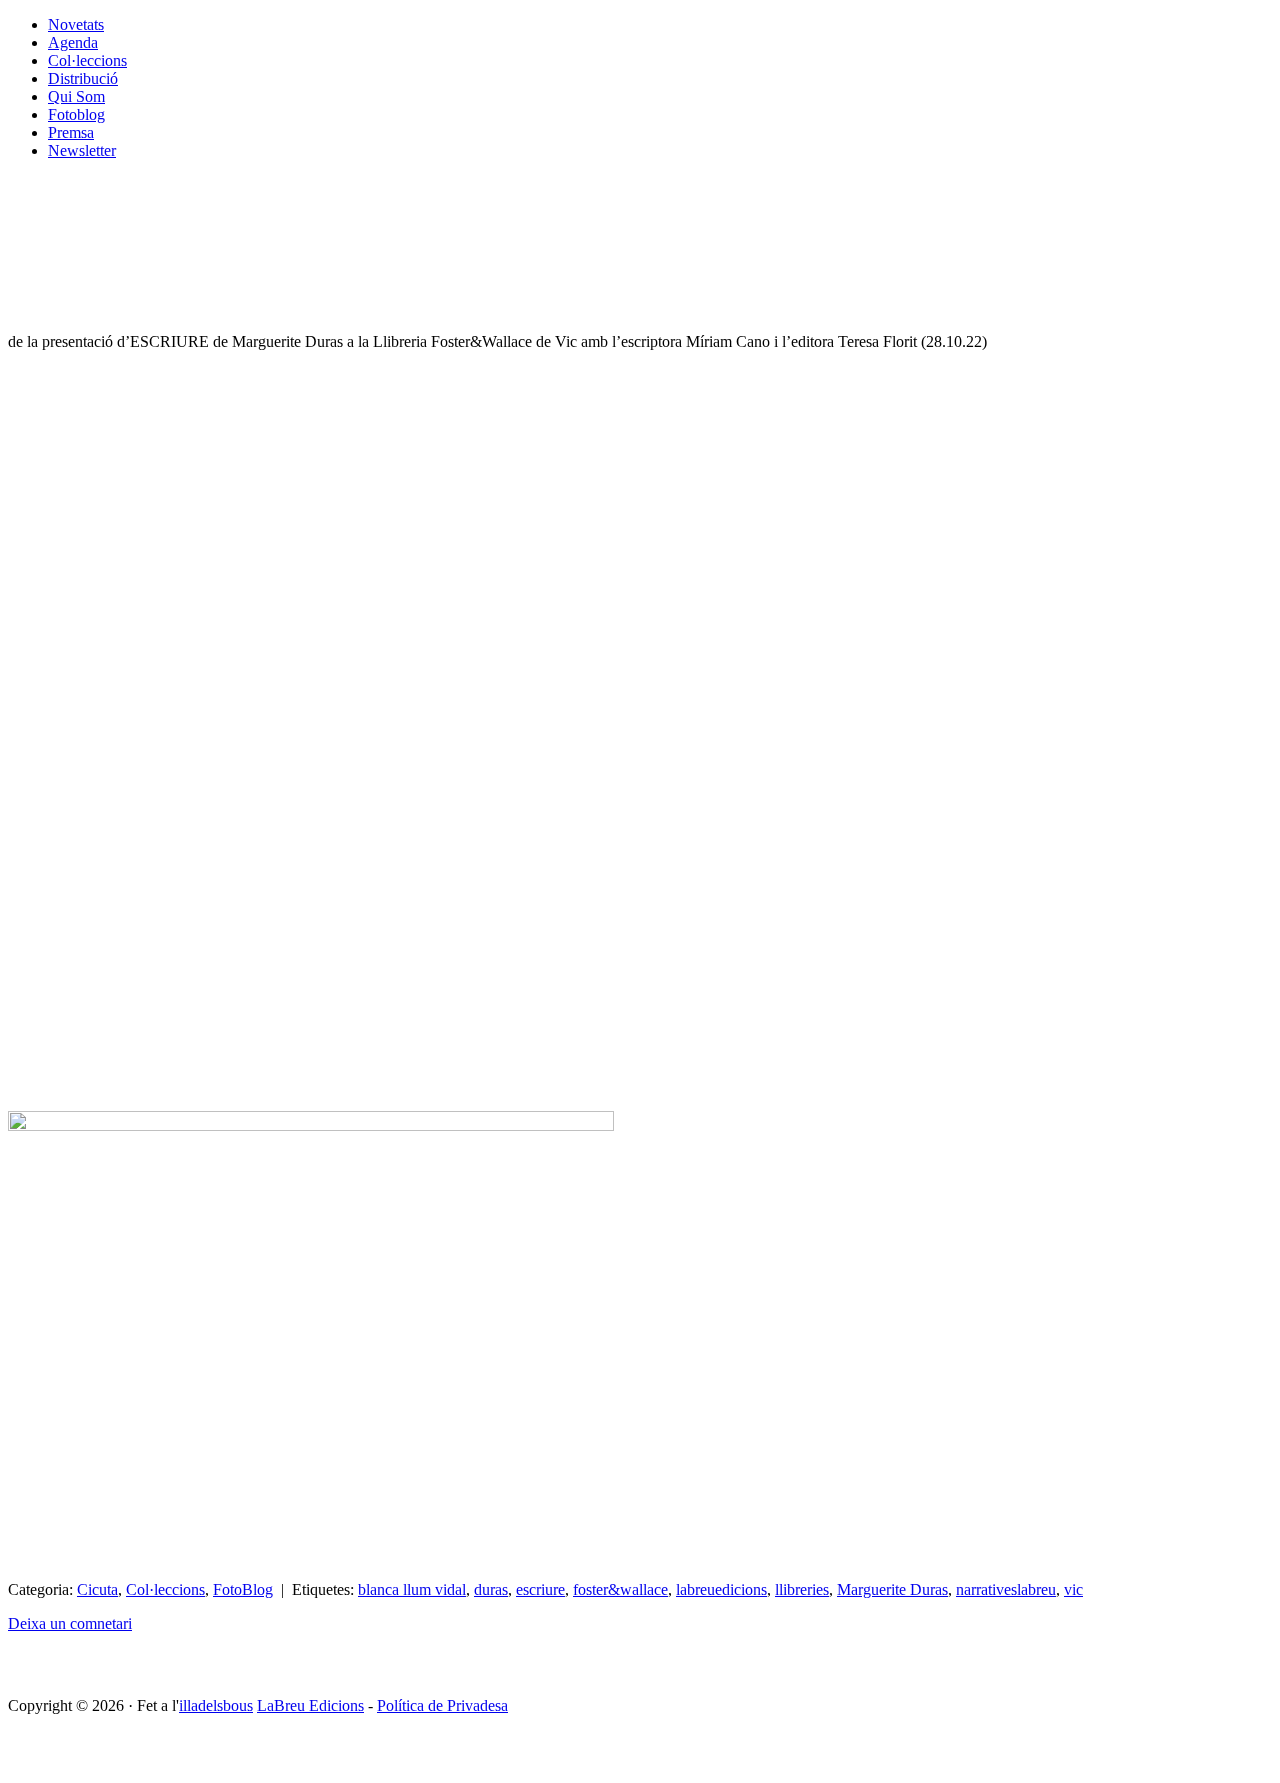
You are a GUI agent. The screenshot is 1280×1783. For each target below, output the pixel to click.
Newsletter (82, 150)
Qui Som (76, 96)
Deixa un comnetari (70, 1623)
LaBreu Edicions (310, 1705)
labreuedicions (721, 1589)
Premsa (71, 132)
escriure (540, 1589)
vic (1073, 1589)
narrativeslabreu (1006, 1589)
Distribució (83, 78)
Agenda (73, 42)
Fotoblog (76, 114)
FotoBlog (243, 1589)
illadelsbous (216, 1705)
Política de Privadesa (442, 1705)
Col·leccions (87, 60)
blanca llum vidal (412, 1589)
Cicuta (97, 1589)
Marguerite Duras (892, 1589)
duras (491, 1589)
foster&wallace (620, 1589)
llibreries (802, 1589)
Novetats (76, 24)
